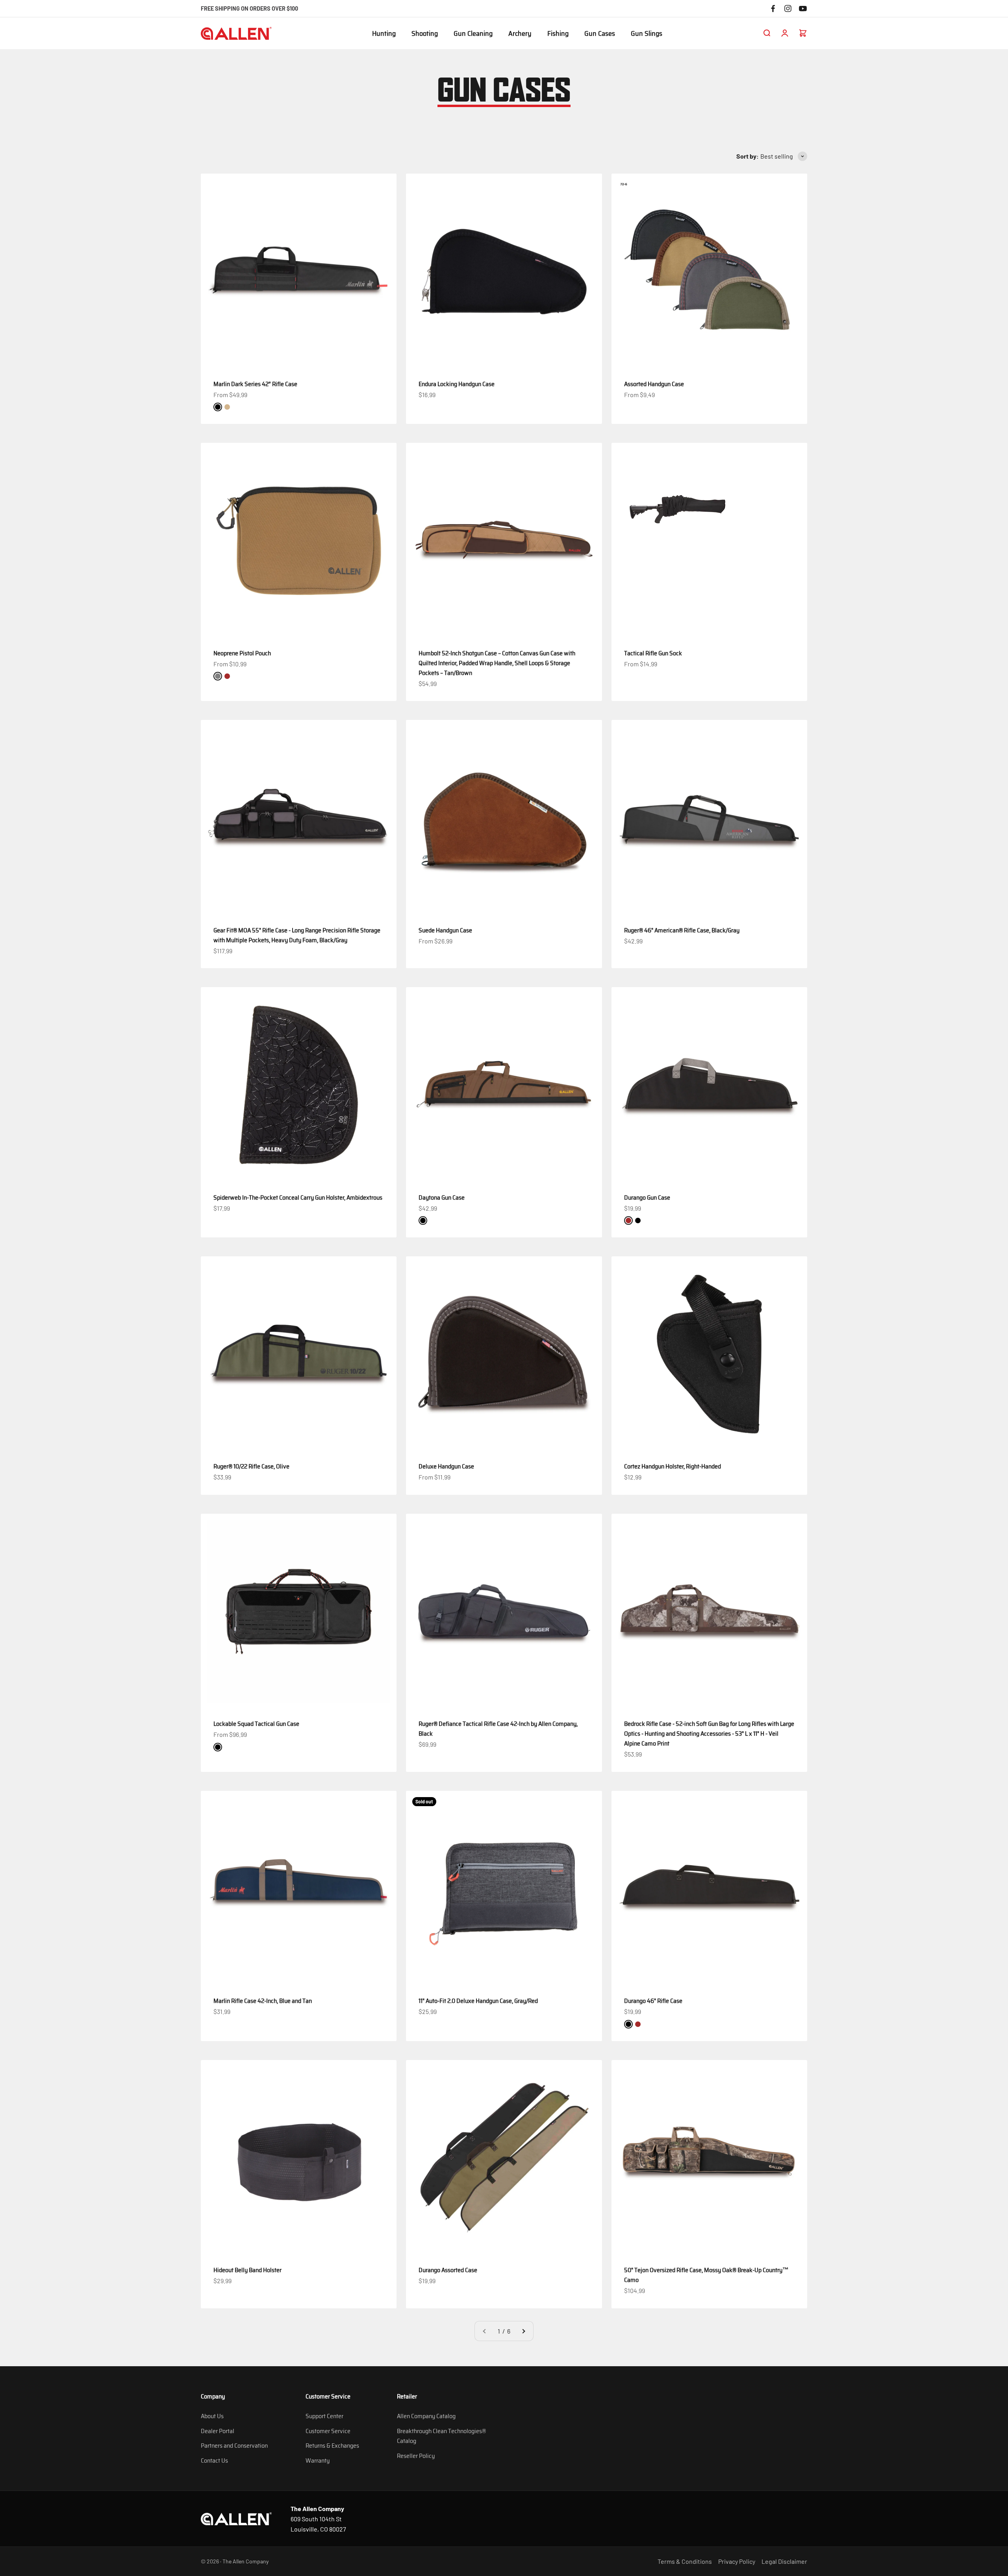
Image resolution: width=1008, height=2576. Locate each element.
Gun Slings (647, 34)
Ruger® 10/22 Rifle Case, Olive (251, 1466)
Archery (520, 34)
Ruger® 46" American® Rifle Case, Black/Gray (682, 930)
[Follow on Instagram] (788, 8)
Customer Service (328, 2431)
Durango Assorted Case (448, 2270)
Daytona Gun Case (442, 1197)
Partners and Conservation (234, 2446)
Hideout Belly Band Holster (247, 2270)
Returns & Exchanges (332, 2446)
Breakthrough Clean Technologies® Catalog (441, 2436)
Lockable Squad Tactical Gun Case (256, 1724)
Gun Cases (600, 34)
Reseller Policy (416, 2456)
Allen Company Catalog (426, 2416)
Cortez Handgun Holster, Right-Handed (673, 1466)
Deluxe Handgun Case (446, 1466)
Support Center (324, 2416)
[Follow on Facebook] (773, 8)
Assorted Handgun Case (654, 384)
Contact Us (214, 2460)
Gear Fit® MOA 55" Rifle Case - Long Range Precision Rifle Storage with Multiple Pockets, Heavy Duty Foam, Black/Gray (297, 935)
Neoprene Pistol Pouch (242, 653)
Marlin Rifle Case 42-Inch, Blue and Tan (263, 2001)
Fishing (558, 34)
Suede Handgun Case (445, 930)
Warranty (318, 2460)
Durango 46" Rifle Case (653, 2001)
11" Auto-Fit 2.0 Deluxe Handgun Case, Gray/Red (478, 2001)
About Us (212, 2416)
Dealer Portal (218, 2431)
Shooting (425, 34)
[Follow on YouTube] (803, 8)
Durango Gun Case (647, 1197)
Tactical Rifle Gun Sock (653, 653)
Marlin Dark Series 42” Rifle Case (255, 384)
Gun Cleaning (473, 34)
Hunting (384, 34)
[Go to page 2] (523, 2331)
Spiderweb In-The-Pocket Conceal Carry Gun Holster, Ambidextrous (298, 1197)
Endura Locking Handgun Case (457, 384)
